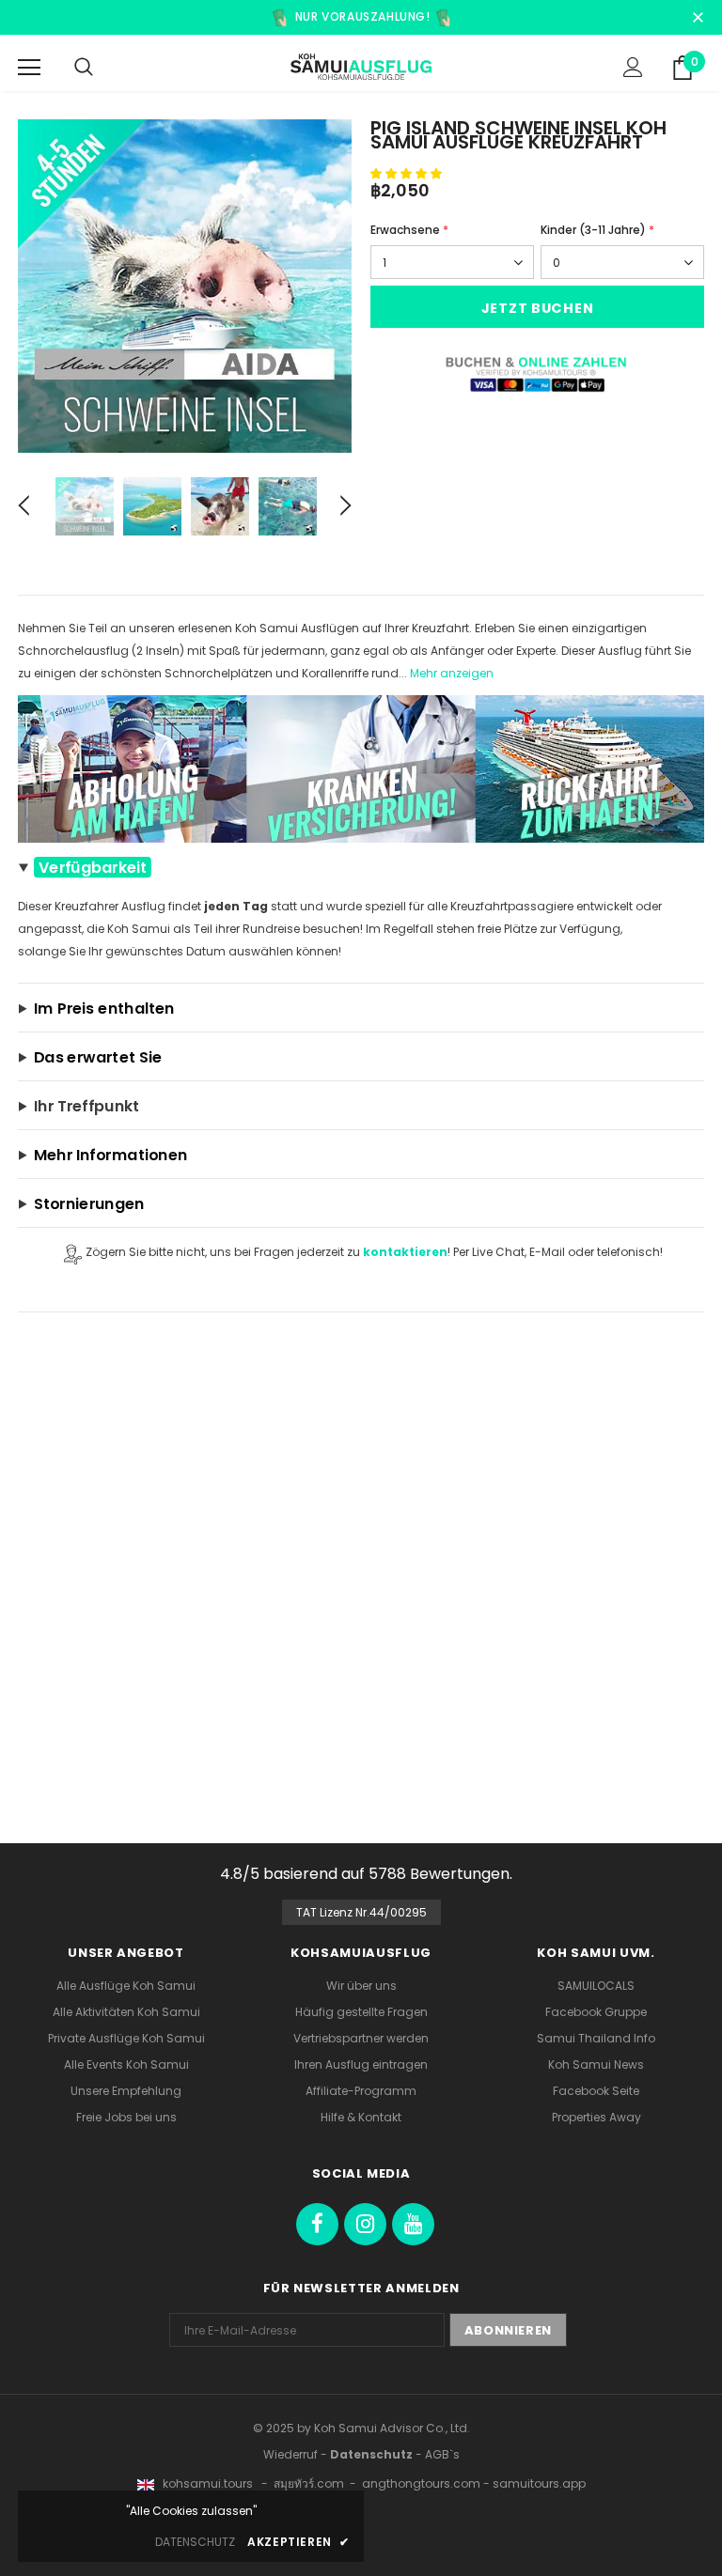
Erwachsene (409, 230)
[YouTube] (413, 2224)
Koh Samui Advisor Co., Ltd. (392, 2428)
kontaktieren (405, 1252)
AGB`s (442, 2454)
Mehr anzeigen (452, 673)
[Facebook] (317, 2224)
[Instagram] (365, 2224)
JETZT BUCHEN (538, 308)
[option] (185, 286)
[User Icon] (633, 67)
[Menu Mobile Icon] (29, 68)
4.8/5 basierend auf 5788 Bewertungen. (366, 1874)
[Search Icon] (84, 68)
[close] (698, 14)
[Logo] (361, 67)
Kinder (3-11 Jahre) (597, 230)
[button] (406, 173)
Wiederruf (290, 2454)
